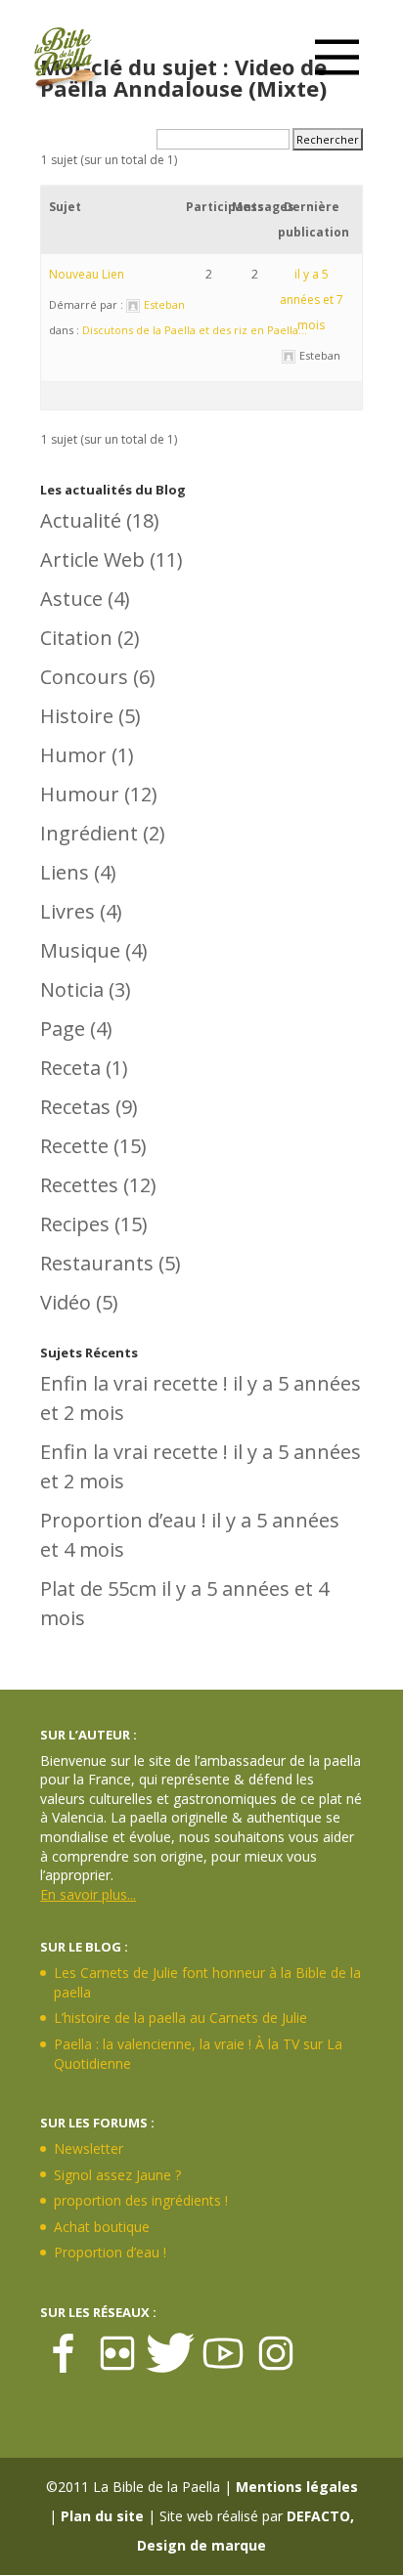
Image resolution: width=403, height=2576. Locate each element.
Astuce (71, 599)
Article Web (92, 559)
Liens (65, 872)
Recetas (75, 1107)
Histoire (77, 716)
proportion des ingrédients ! (141, 2200)
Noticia (72, 989)
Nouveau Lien (87, 274)
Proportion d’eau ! (123, 1520)
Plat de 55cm (98, 1589)
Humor (73, 755)
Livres (67, 911)
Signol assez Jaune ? (117, 2175)
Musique (80, 950)
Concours (84, 677)
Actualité (81, 520)
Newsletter (89, 2148)
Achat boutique (102, 2227)
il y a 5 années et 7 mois (312, 300)
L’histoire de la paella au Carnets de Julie (180, 2018)
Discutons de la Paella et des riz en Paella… (195, 330)
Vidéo (66, 1302)
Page (63, 1029)
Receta (70, 1068)
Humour (80, 794)
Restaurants (97, 1263)
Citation (76, 638)
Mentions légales (297, 2487)
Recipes (75, 1224)
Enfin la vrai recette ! (134, 1383)
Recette (74, 1146)
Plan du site (102, 2516)
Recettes (79, 1185)
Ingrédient (89, 833)
